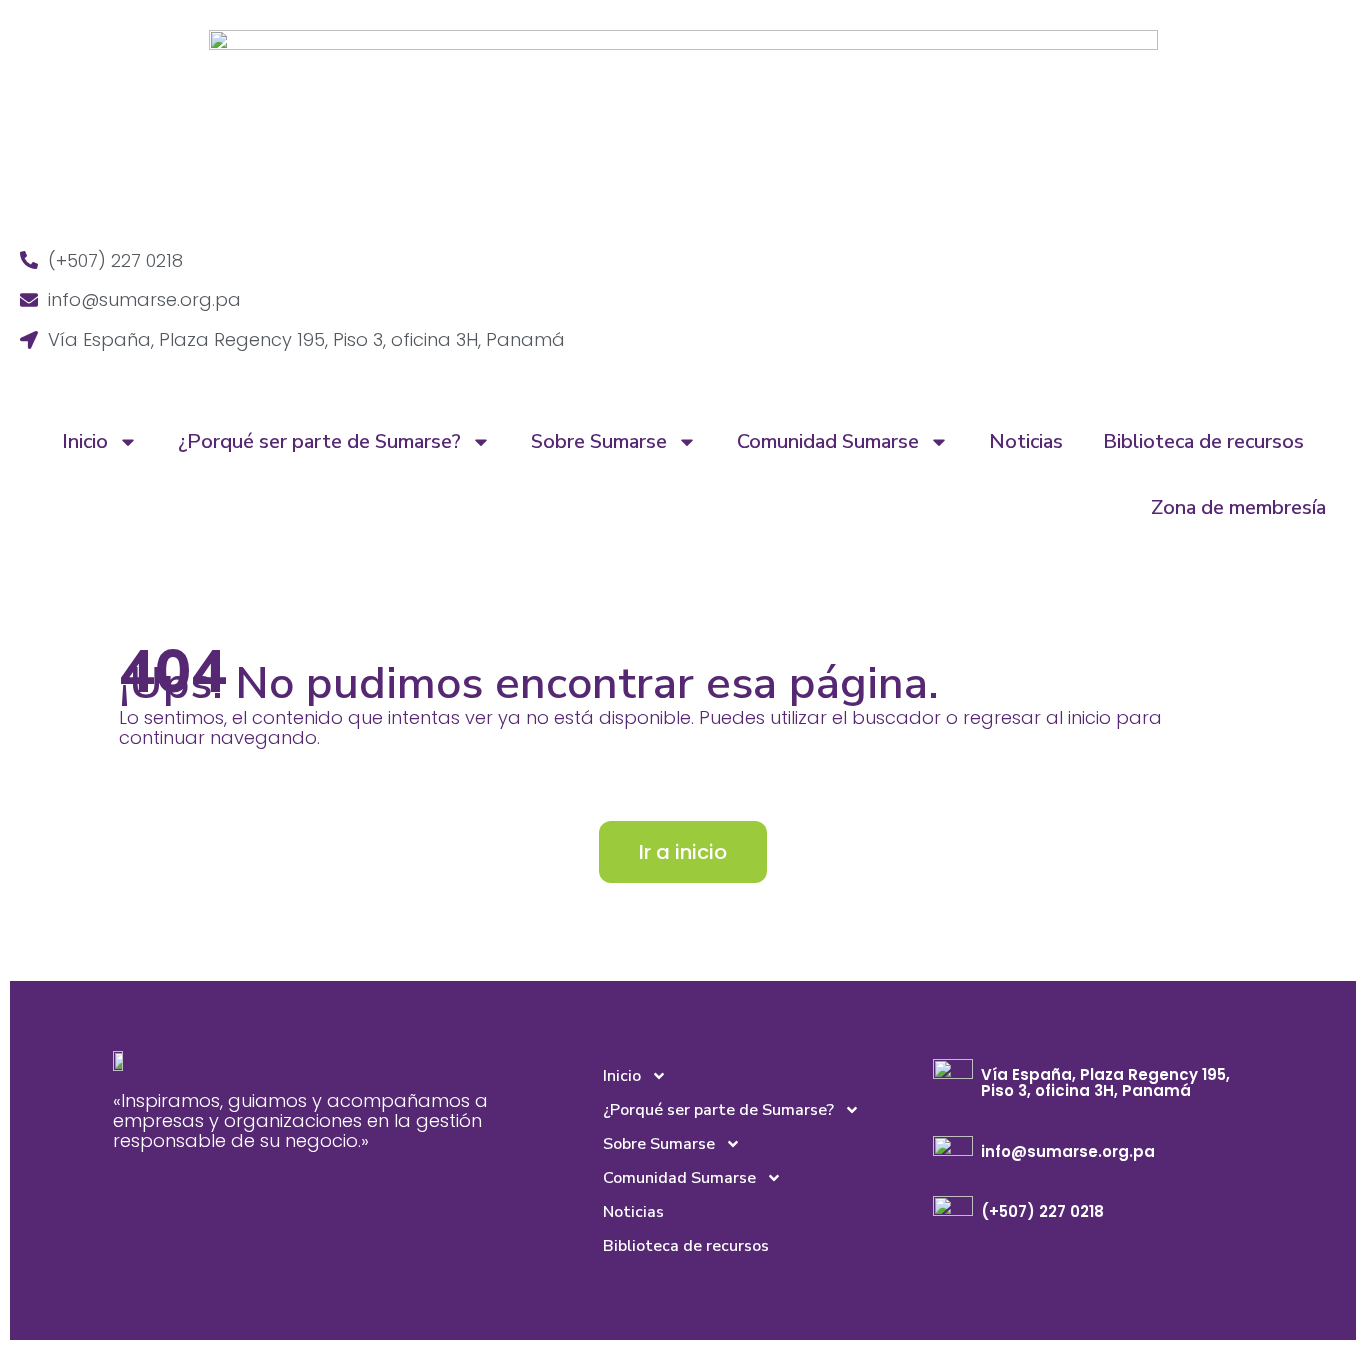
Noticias (1026, 441)
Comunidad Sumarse (828, 441)
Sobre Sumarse (599, 441)
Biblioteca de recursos (1203, 441)
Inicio (85, 441)
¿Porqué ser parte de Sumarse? (319, 441)
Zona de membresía (1238, 507)
